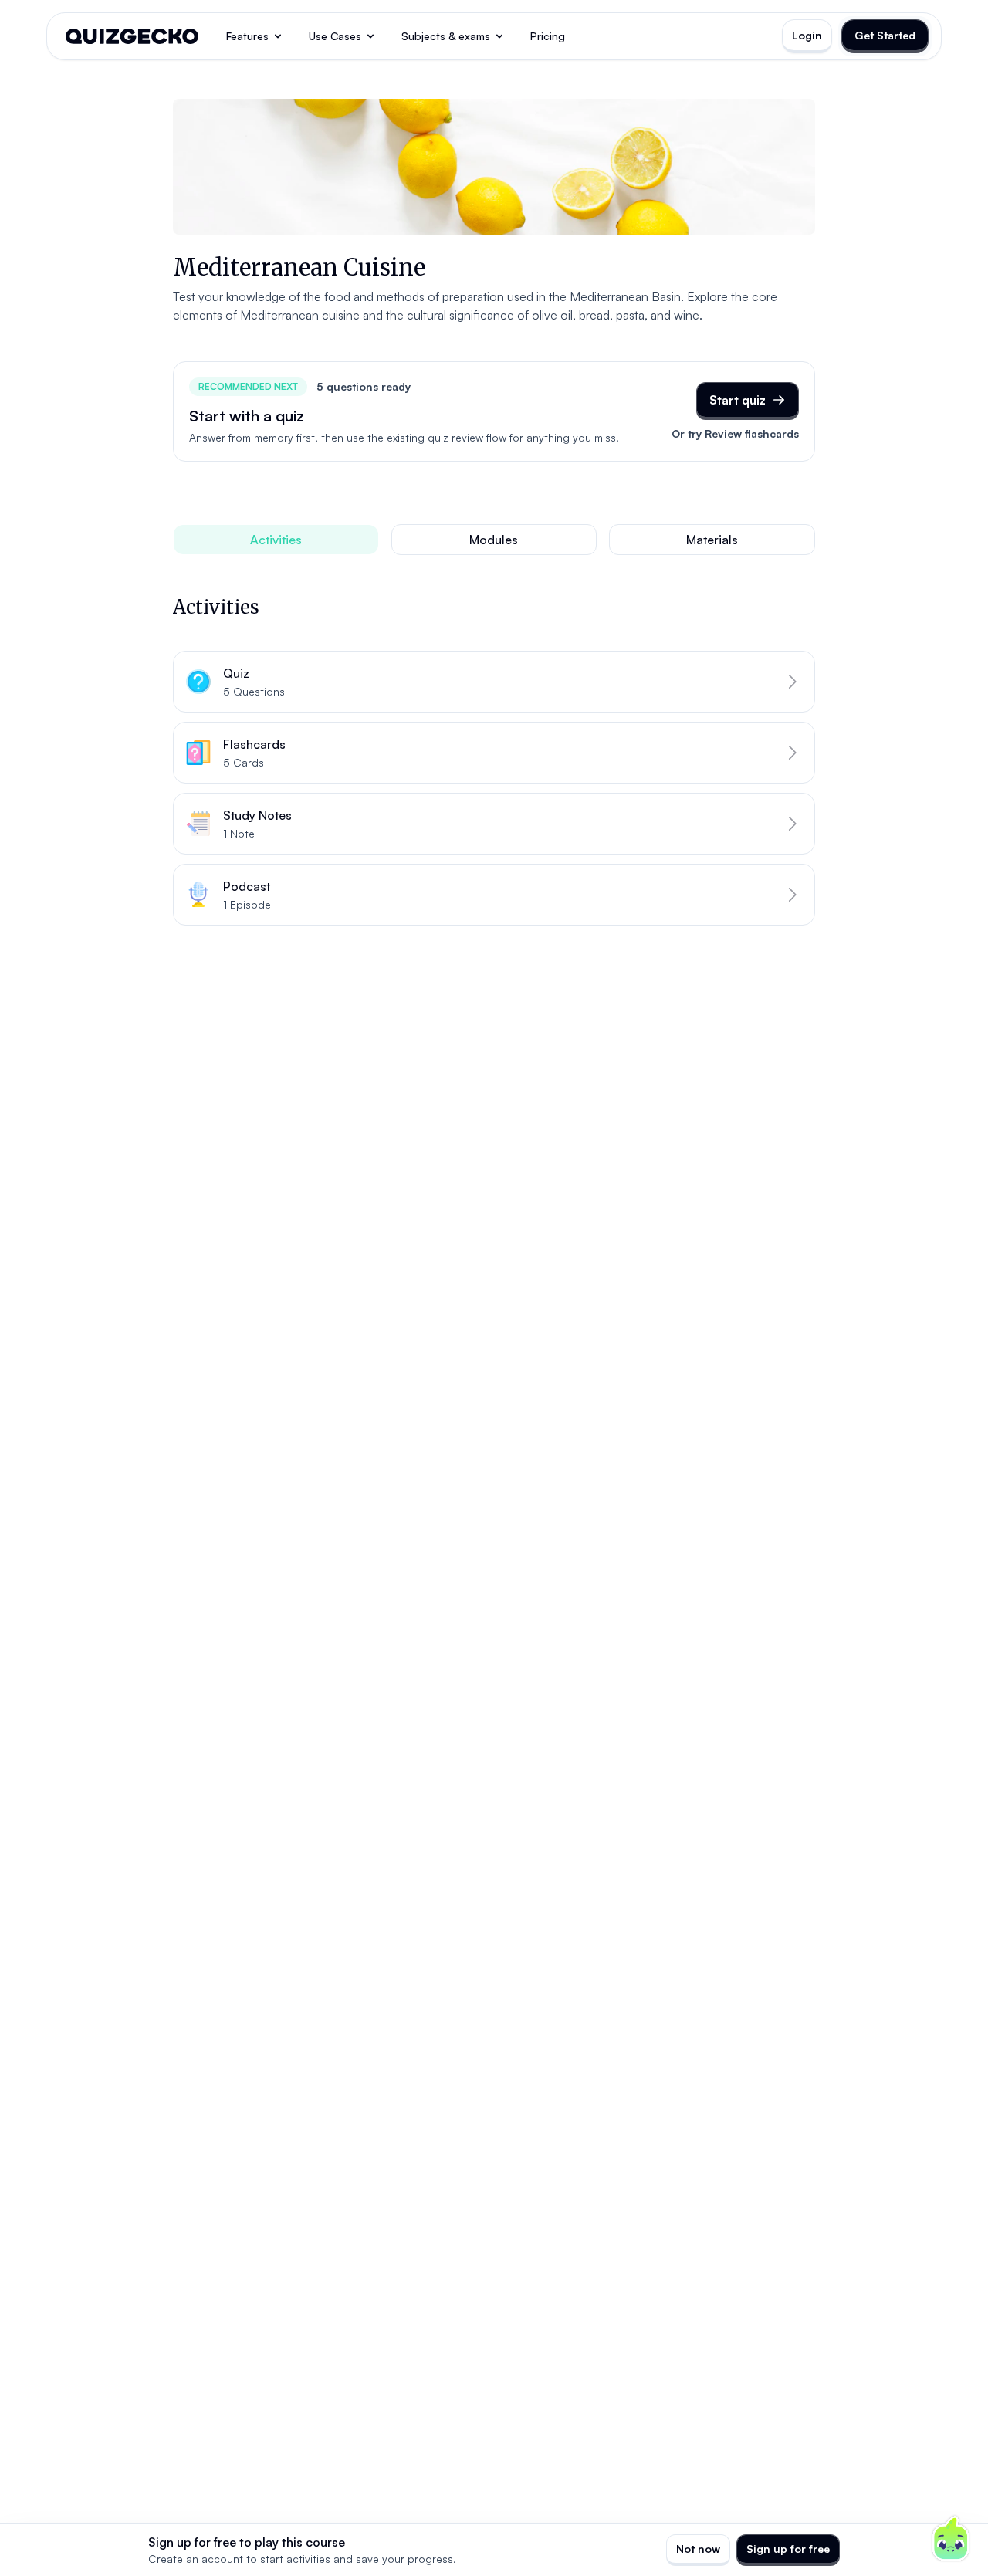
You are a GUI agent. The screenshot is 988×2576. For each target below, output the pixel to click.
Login (807, 35)
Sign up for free (788, 2549)
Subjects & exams (446, 36)
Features (247, 36)
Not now (698, 2549)
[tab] (276, 540)
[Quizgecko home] (132, 36)
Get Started (885, 35)
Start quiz (738, 400)
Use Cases (335, 36)
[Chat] (951, 2539)
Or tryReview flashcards (735, 433)
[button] (494, 682)
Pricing (548, 36)
